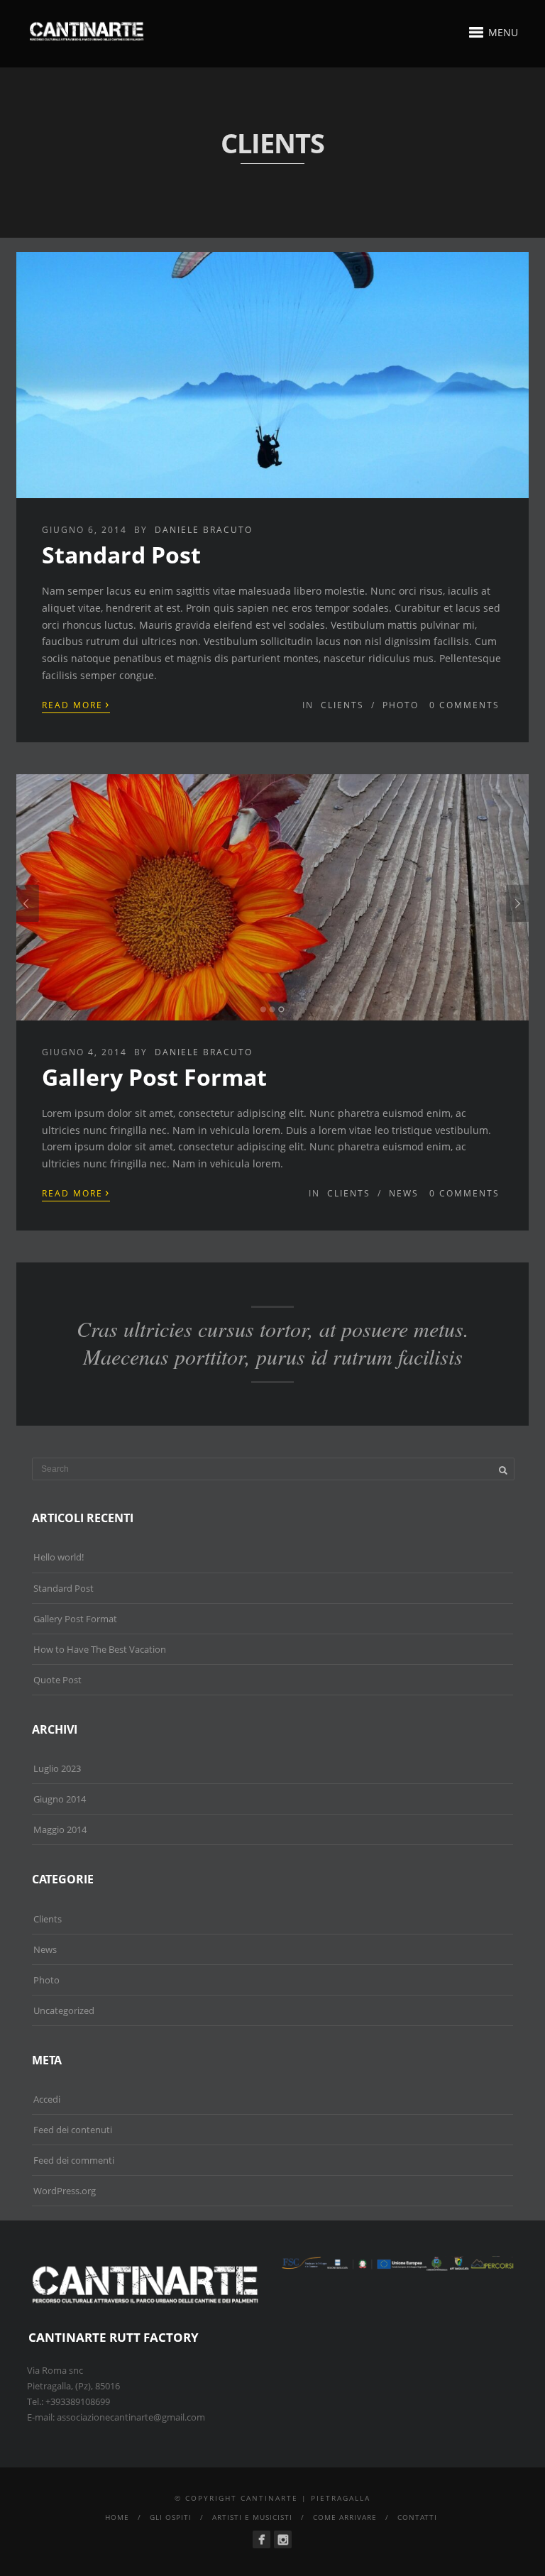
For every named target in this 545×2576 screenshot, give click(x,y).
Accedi (47, 2099)
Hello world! (59, 1557)
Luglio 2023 (57, 1768)
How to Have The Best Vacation (100, 1649)
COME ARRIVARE (345, 2517)
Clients (342, 705)
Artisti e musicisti (252, 2517)
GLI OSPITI (171, 2517)
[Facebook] (262, 2539)
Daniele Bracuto (204, 530)
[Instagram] (283, 2539)
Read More (76, 704)
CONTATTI (417, 2517)
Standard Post (121, 555)
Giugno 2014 (60, 1799)
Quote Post (57, 1680)
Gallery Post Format (154, 1077)
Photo (401, 705)
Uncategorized (64, 2010)
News (404, 1193)
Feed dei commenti (74, 2160)
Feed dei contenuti (73, 2130)
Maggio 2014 (60, 1829)
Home (117, 2517)
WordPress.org (65, 2191)
